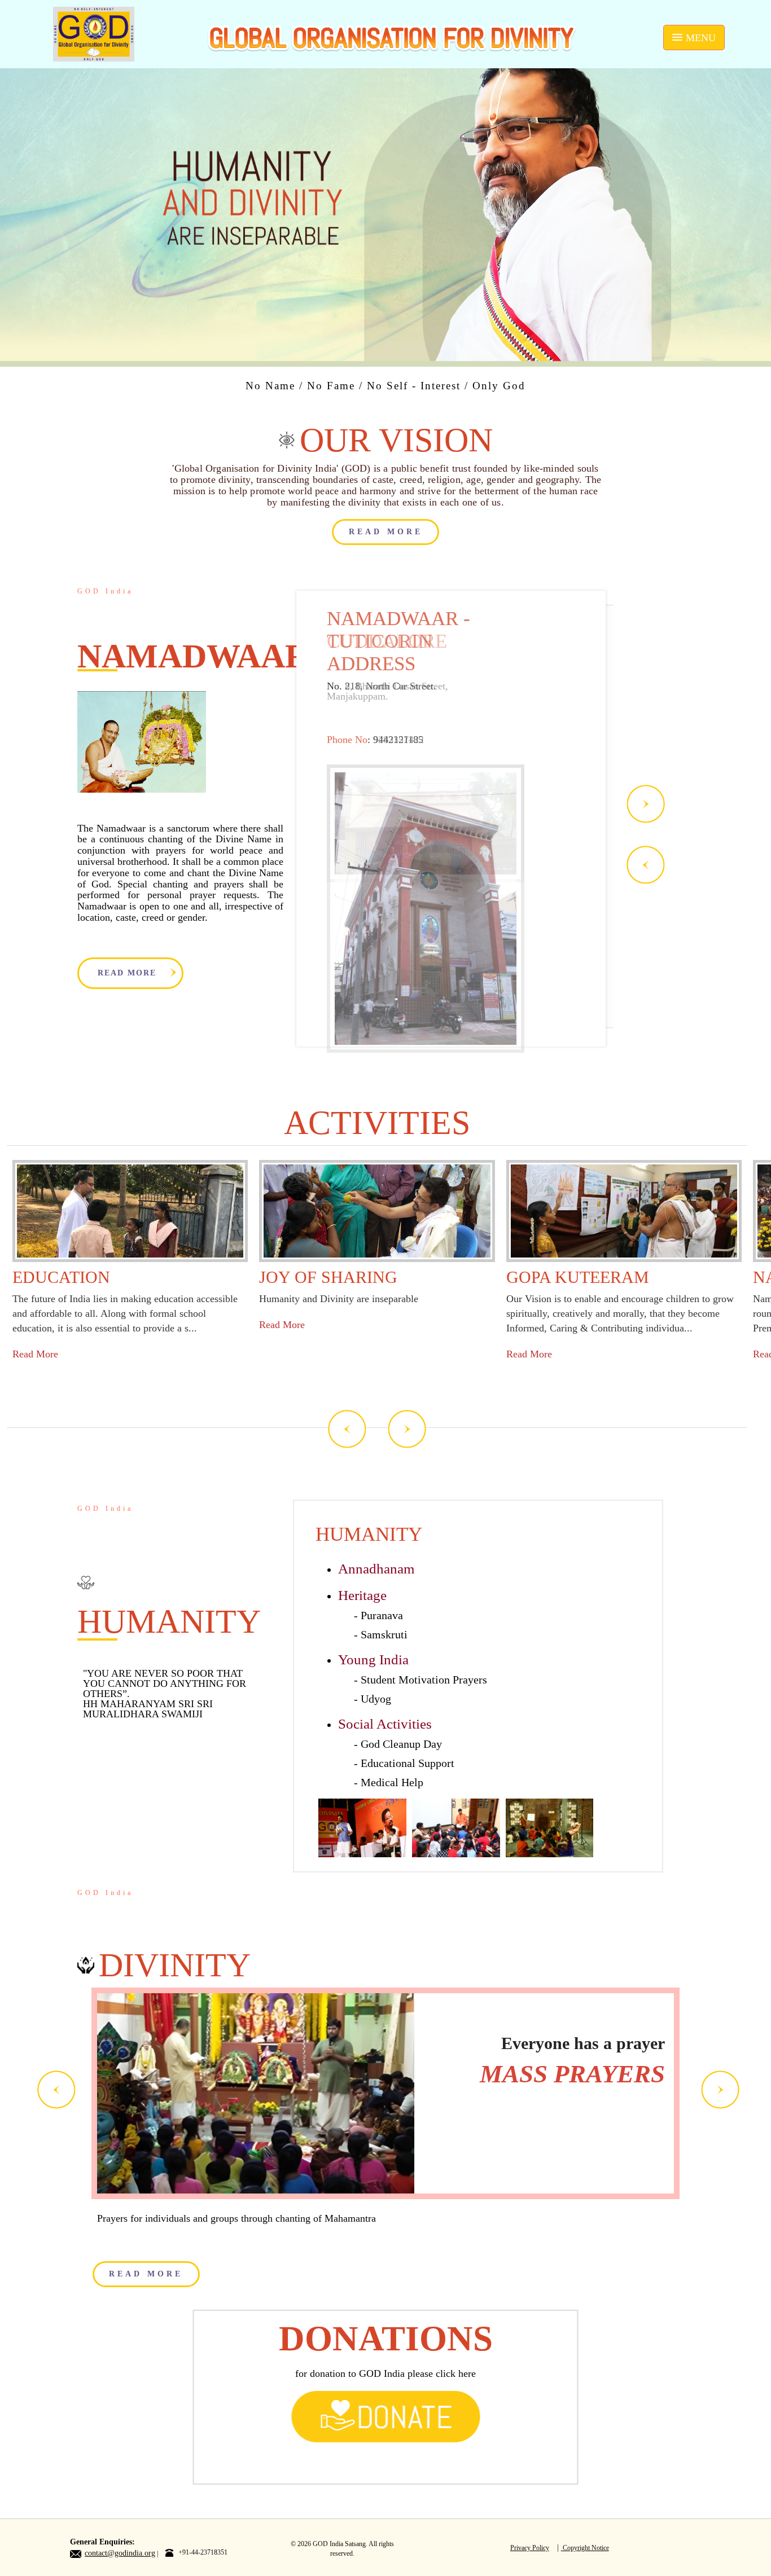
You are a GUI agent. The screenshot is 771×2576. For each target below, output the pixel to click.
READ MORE (386, 532)
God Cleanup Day (401, 1744)
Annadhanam (376, 1569)
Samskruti (384, 1634)
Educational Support (408, 1763)
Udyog (376, 1699)
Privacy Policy (530, 2548)
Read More (35, 1354)
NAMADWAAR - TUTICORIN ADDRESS (398, 641)
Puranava (382, 1615)
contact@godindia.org (120, 2553)
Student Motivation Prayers (424, 1680)
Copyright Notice (585, 2548)
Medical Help (392, 1782)
